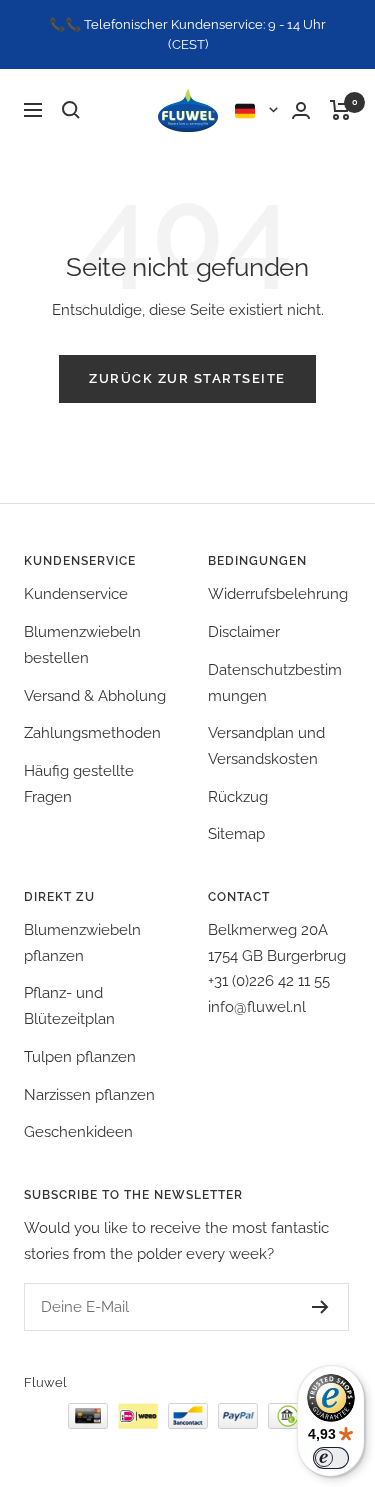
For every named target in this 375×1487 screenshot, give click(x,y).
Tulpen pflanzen (80, 1057)
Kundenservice (76, 594)
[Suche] (71, 110)
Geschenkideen (78, 1132)
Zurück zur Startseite (187, 378)
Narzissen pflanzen (89, 1095)
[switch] (331, 1458)
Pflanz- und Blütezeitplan (69, 1006)
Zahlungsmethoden (92, 733)
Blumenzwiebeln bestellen (82, 645)
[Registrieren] (320, 1307)
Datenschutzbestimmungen (275, 683)
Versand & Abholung (95, 696)
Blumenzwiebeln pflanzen (82, 943)
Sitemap (236, 834)
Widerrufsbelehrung (278, 594)
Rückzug (238, 797)
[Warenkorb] (340, 110)
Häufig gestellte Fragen (79, 784)
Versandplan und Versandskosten (266, 746)
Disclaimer (244, 632)
